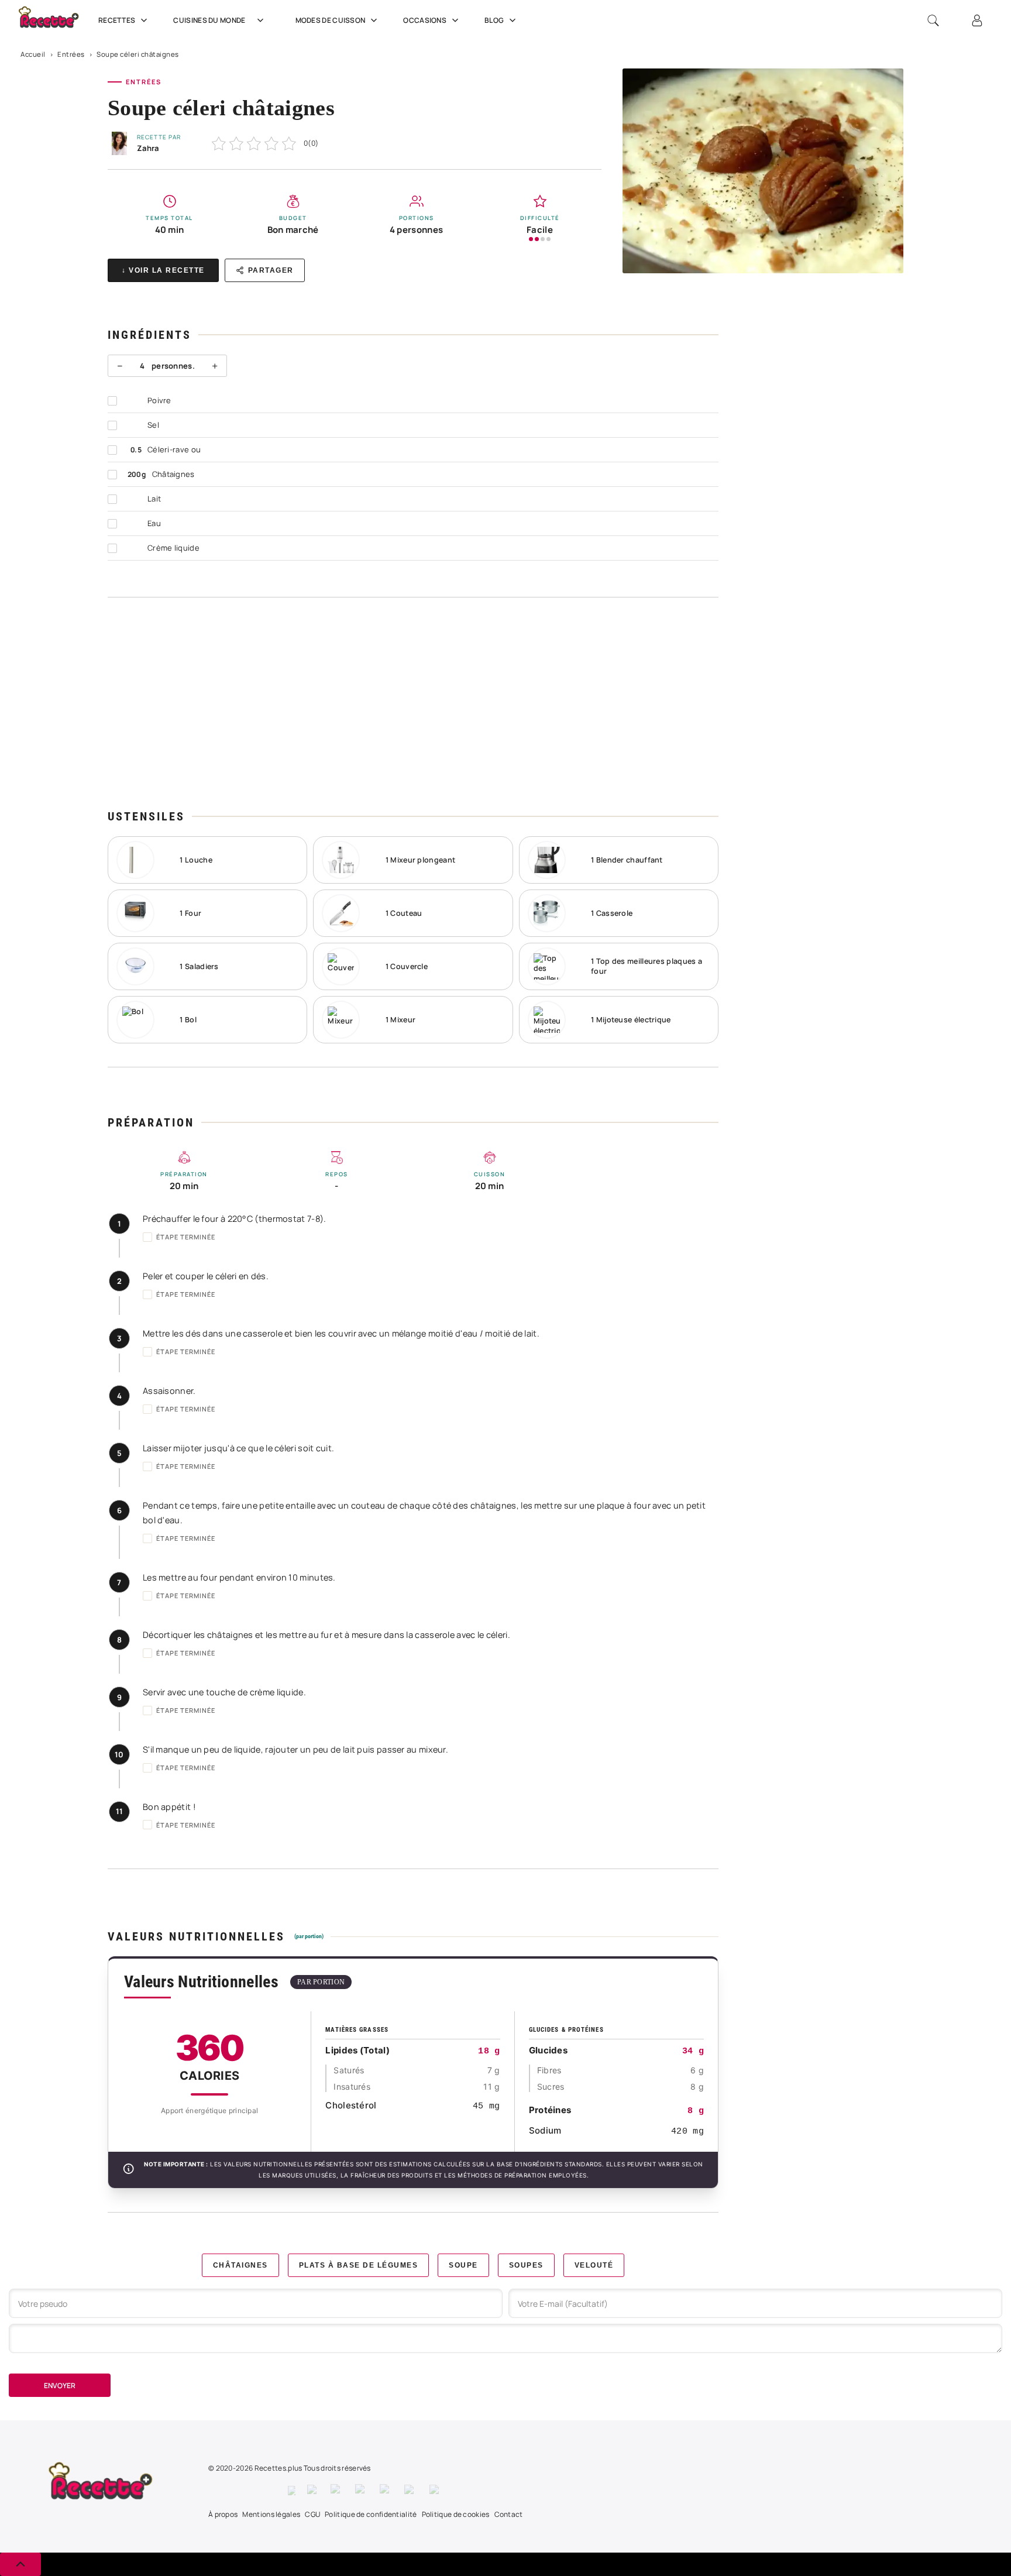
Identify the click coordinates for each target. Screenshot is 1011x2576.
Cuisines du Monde (209, 20)
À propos (223, 2514)
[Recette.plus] (55, 21)
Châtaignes (240, 2265)
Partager (271, 270)
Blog (494, 20)
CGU (312, 2514)
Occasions (425, 20)
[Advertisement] (413, 703)
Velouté (594, 2265)
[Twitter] (313, 2491)
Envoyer (60, 2386)
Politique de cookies (456, 2514)
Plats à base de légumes (359, 2265)
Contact (509, 2514)
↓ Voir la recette (163, 270)
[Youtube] (411, 2491)
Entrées (71, 54)
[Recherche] (933, 20)
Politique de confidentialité (371, 2514)
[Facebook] (292, 2491)
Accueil (33, 54)
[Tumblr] (386, 2491)
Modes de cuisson (331, 20)
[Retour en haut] (20, 2564)
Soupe (463, 2265)
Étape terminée (186, 1237)
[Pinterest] (362, 2491)
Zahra (148, 148)
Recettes (117, 20)
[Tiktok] (436, 2491)
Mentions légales (271, 2514)
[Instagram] (337, 2491)
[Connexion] (977, 20)
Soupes (526, 2265)
